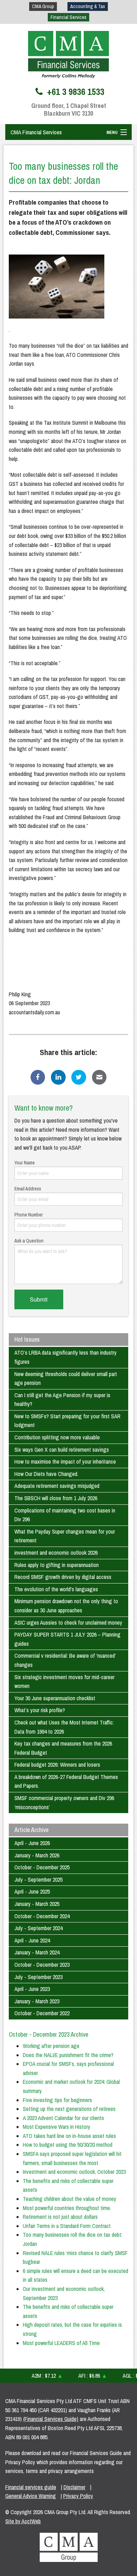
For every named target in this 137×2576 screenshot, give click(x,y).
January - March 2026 (37, 1855)
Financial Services (68, 17)
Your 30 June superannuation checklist (55, 1698)
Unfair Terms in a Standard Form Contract (67, 2226)
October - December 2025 (42, 1867)
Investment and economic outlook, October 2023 (74, 2172)
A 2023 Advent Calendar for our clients (63, 2118)
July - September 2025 (38, 1880)
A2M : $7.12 (39, 2376)
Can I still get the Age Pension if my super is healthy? (62, 1400)
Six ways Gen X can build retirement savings (62, 1450)
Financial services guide (31, 2487)
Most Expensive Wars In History (57, 2127)
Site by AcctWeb (23, 2521)
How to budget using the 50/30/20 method (68, 2145)
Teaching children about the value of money (70, 2199)
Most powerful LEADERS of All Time (61, 2343)
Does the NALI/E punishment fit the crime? (68, 2055)
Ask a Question (29, 1241)
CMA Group (43, 6)
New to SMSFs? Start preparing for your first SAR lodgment (67, 1421)
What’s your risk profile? (40, 1710)
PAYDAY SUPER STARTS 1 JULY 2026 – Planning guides (67, 1639)
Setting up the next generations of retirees (69, 2109)
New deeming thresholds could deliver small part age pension (66, 1379)
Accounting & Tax (88, 6)
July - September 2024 (38, 1928)
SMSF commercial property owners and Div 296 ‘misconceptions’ (64, 1803)
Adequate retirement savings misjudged (57, 1486)
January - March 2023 (37, 2001)
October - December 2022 (42, 2013)
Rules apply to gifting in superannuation (57, 1565)
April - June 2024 (32, 1940)
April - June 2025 (32, 1891)
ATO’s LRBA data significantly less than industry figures (66, 1357)
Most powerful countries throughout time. (67, 2208)
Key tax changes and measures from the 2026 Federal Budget (63, 1748)
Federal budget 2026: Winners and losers (57, 1765)
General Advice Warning (31, 2496)
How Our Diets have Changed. (46, 1474)
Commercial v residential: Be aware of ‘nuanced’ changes (65, 1660)
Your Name (25, 1163)
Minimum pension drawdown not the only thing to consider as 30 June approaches (66, 1606)
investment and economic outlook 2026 (56, 1553)
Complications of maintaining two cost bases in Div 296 (65, 1515)
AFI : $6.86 (84, 2376)
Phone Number (29, 1215)
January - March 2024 (37, 1952)
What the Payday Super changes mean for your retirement (65, 1536)
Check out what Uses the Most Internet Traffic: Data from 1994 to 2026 (64, 1727)
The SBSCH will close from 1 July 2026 (56, 1498)
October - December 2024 (42, 1916)
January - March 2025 (37, 1904)
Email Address (28, 1189)
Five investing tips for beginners (57, 2100)
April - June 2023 (32, 1989)
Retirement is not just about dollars (60, 2217)
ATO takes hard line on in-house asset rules (69, 2136)
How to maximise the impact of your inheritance (65, 1462)
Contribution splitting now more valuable (57, 1437)
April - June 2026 (32, 1843)
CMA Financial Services (36, 132)
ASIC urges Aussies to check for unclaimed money (68, 1623)
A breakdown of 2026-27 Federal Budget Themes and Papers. (66, 1781)
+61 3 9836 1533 (75, 92)
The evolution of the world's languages (56, 1589)
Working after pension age (51, 2046)
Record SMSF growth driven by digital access (63, 1577)
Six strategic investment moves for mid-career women (64, 1682)
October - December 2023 (42, 1965)
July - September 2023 (38, 1977)
